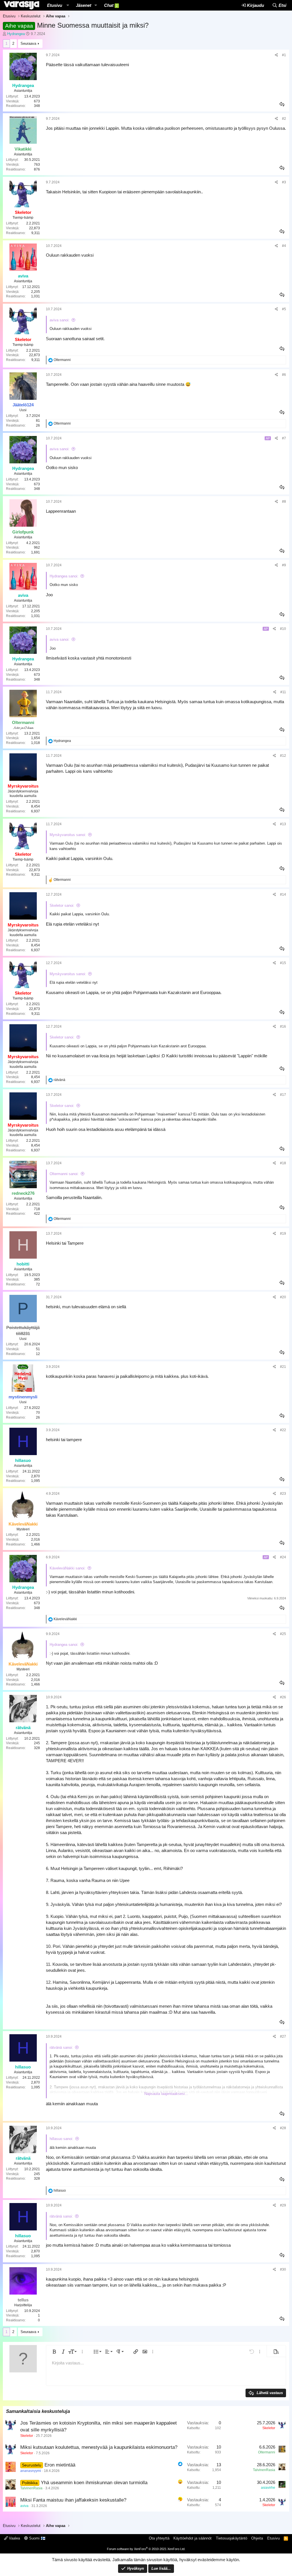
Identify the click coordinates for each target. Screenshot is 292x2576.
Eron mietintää (60, 2465)
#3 (284, 182)
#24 (283, 1557)
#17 (283, 1095)
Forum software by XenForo (146, 2549)
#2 (284, 119)
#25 (283, 1634)
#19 (283, 1234)
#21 (283, 1367)
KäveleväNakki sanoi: (68, 1568)
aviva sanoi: (60, 320)
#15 (283, 963)
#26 (283, 1697)
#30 (283, 2269)
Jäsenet (84, 5)
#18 (283, 1163)
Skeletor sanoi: (62, 905)
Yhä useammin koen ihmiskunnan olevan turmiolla (94, 2483)
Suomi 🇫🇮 (37, 2538)
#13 (283, 824)
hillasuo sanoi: (61, 2139)
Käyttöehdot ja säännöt (192, 2538)
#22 (283, 1430)
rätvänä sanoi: (61, 2047)
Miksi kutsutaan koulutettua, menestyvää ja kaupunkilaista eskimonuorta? (99, 2447)
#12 (283, 756)
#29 (283, 2205)
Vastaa (282, 104)
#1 (284, 55)
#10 (283, 629)
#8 (284, 502)
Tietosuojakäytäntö (232, 2538)
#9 (284, 565)
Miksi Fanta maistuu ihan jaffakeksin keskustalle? (73, 2500)
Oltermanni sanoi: (64, 1174)
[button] (68, 5)
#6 (284, 375)
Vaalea (14, 2538)
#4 (284, 246)
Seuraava (28, 43)
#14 (283, 894)
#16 (283, 1027)
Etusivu (55, 5)
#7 (284, 438)
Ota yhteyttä (159, 2538)
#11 (283, 692)
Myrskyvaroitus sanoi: (68, 835)
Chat (111, 5)
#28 (283, 2128)
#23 (283, 1494)
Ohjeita (257, 2538)
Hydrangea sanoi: (64, 576)
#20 (283, 1297)
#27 (283, 2037)
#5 (284, 309)
